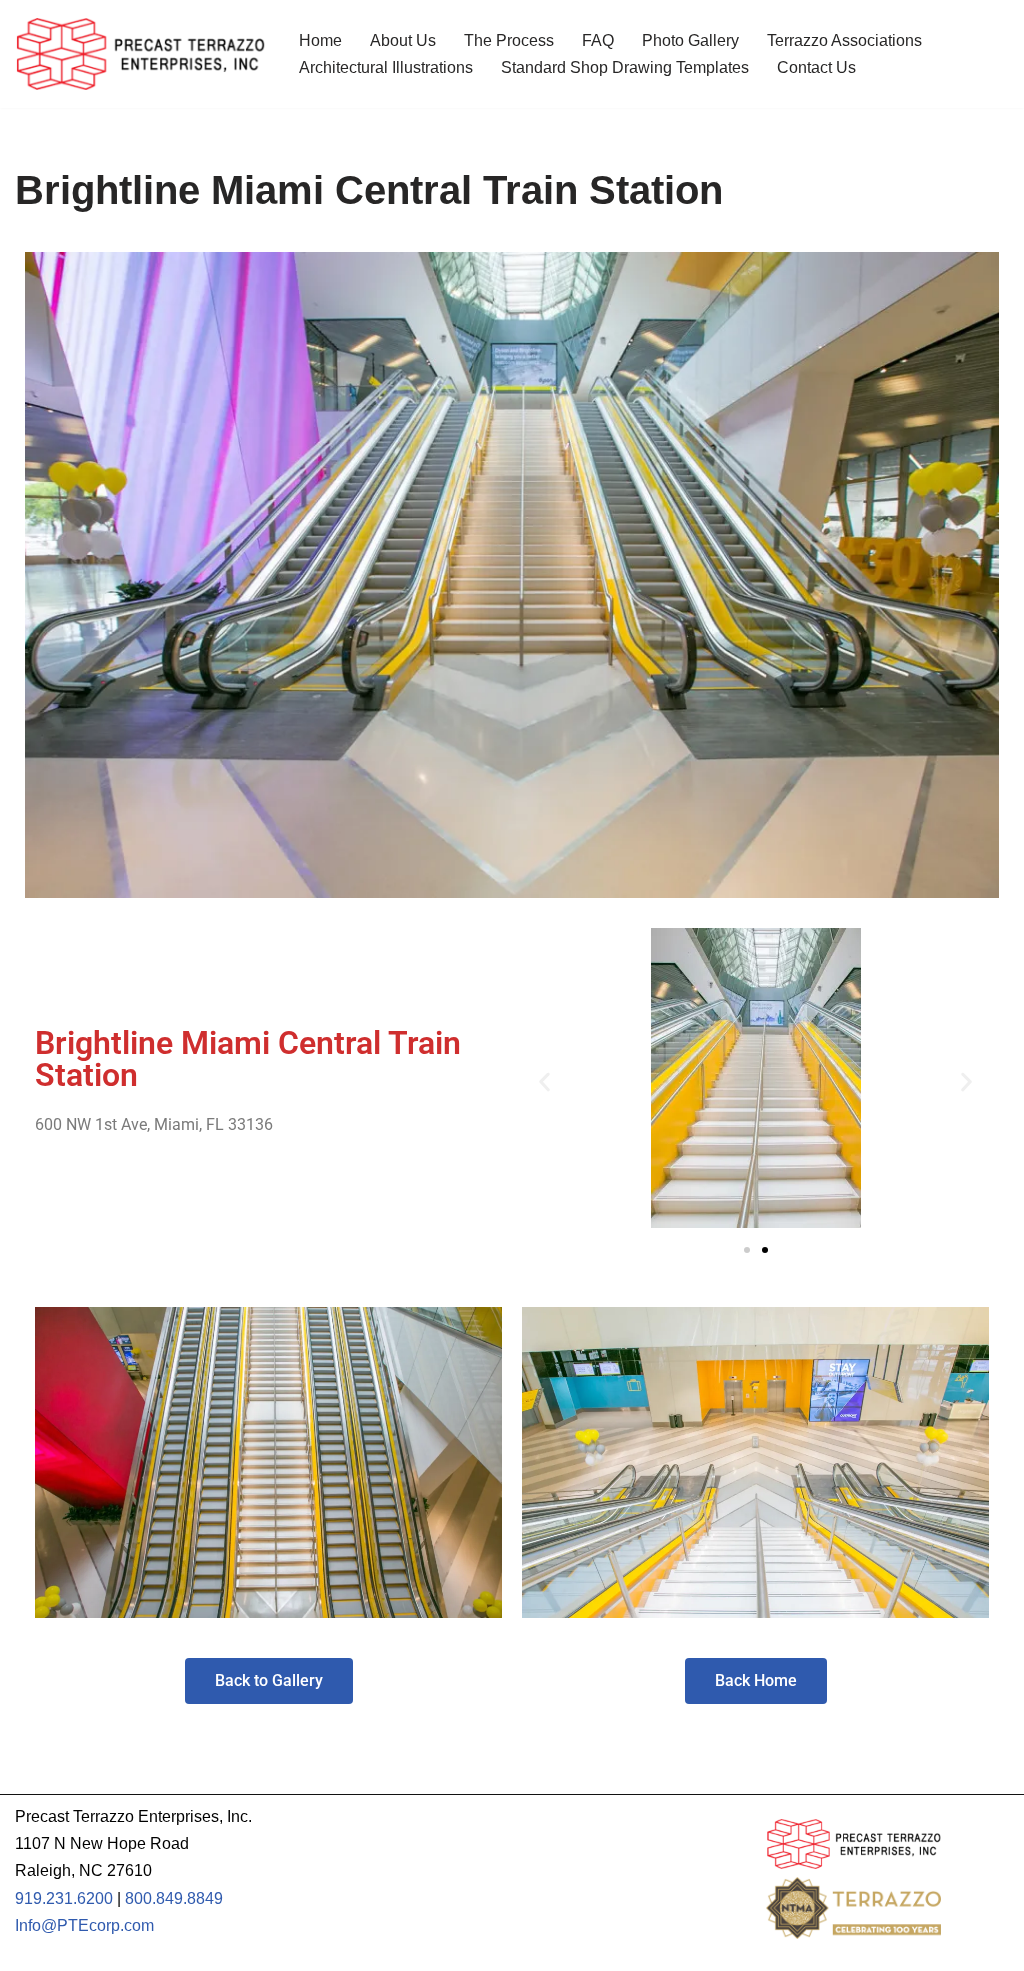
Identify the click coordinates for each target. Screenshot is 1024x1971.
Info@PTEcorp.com (84, 1925)
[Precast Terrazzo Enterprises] (140, 54)
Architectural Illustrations (386, 67)
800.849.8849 (174, 1898)
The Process (509, 40)
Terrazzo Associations (844, 40)
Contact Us (816, 67)
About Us (403, 40)
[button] (544, 1082)
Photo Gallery (690, 40)
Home (320, 40)
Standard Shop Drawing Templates (625, 67)
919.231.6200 (64, 1898)
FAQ (598, 40)
